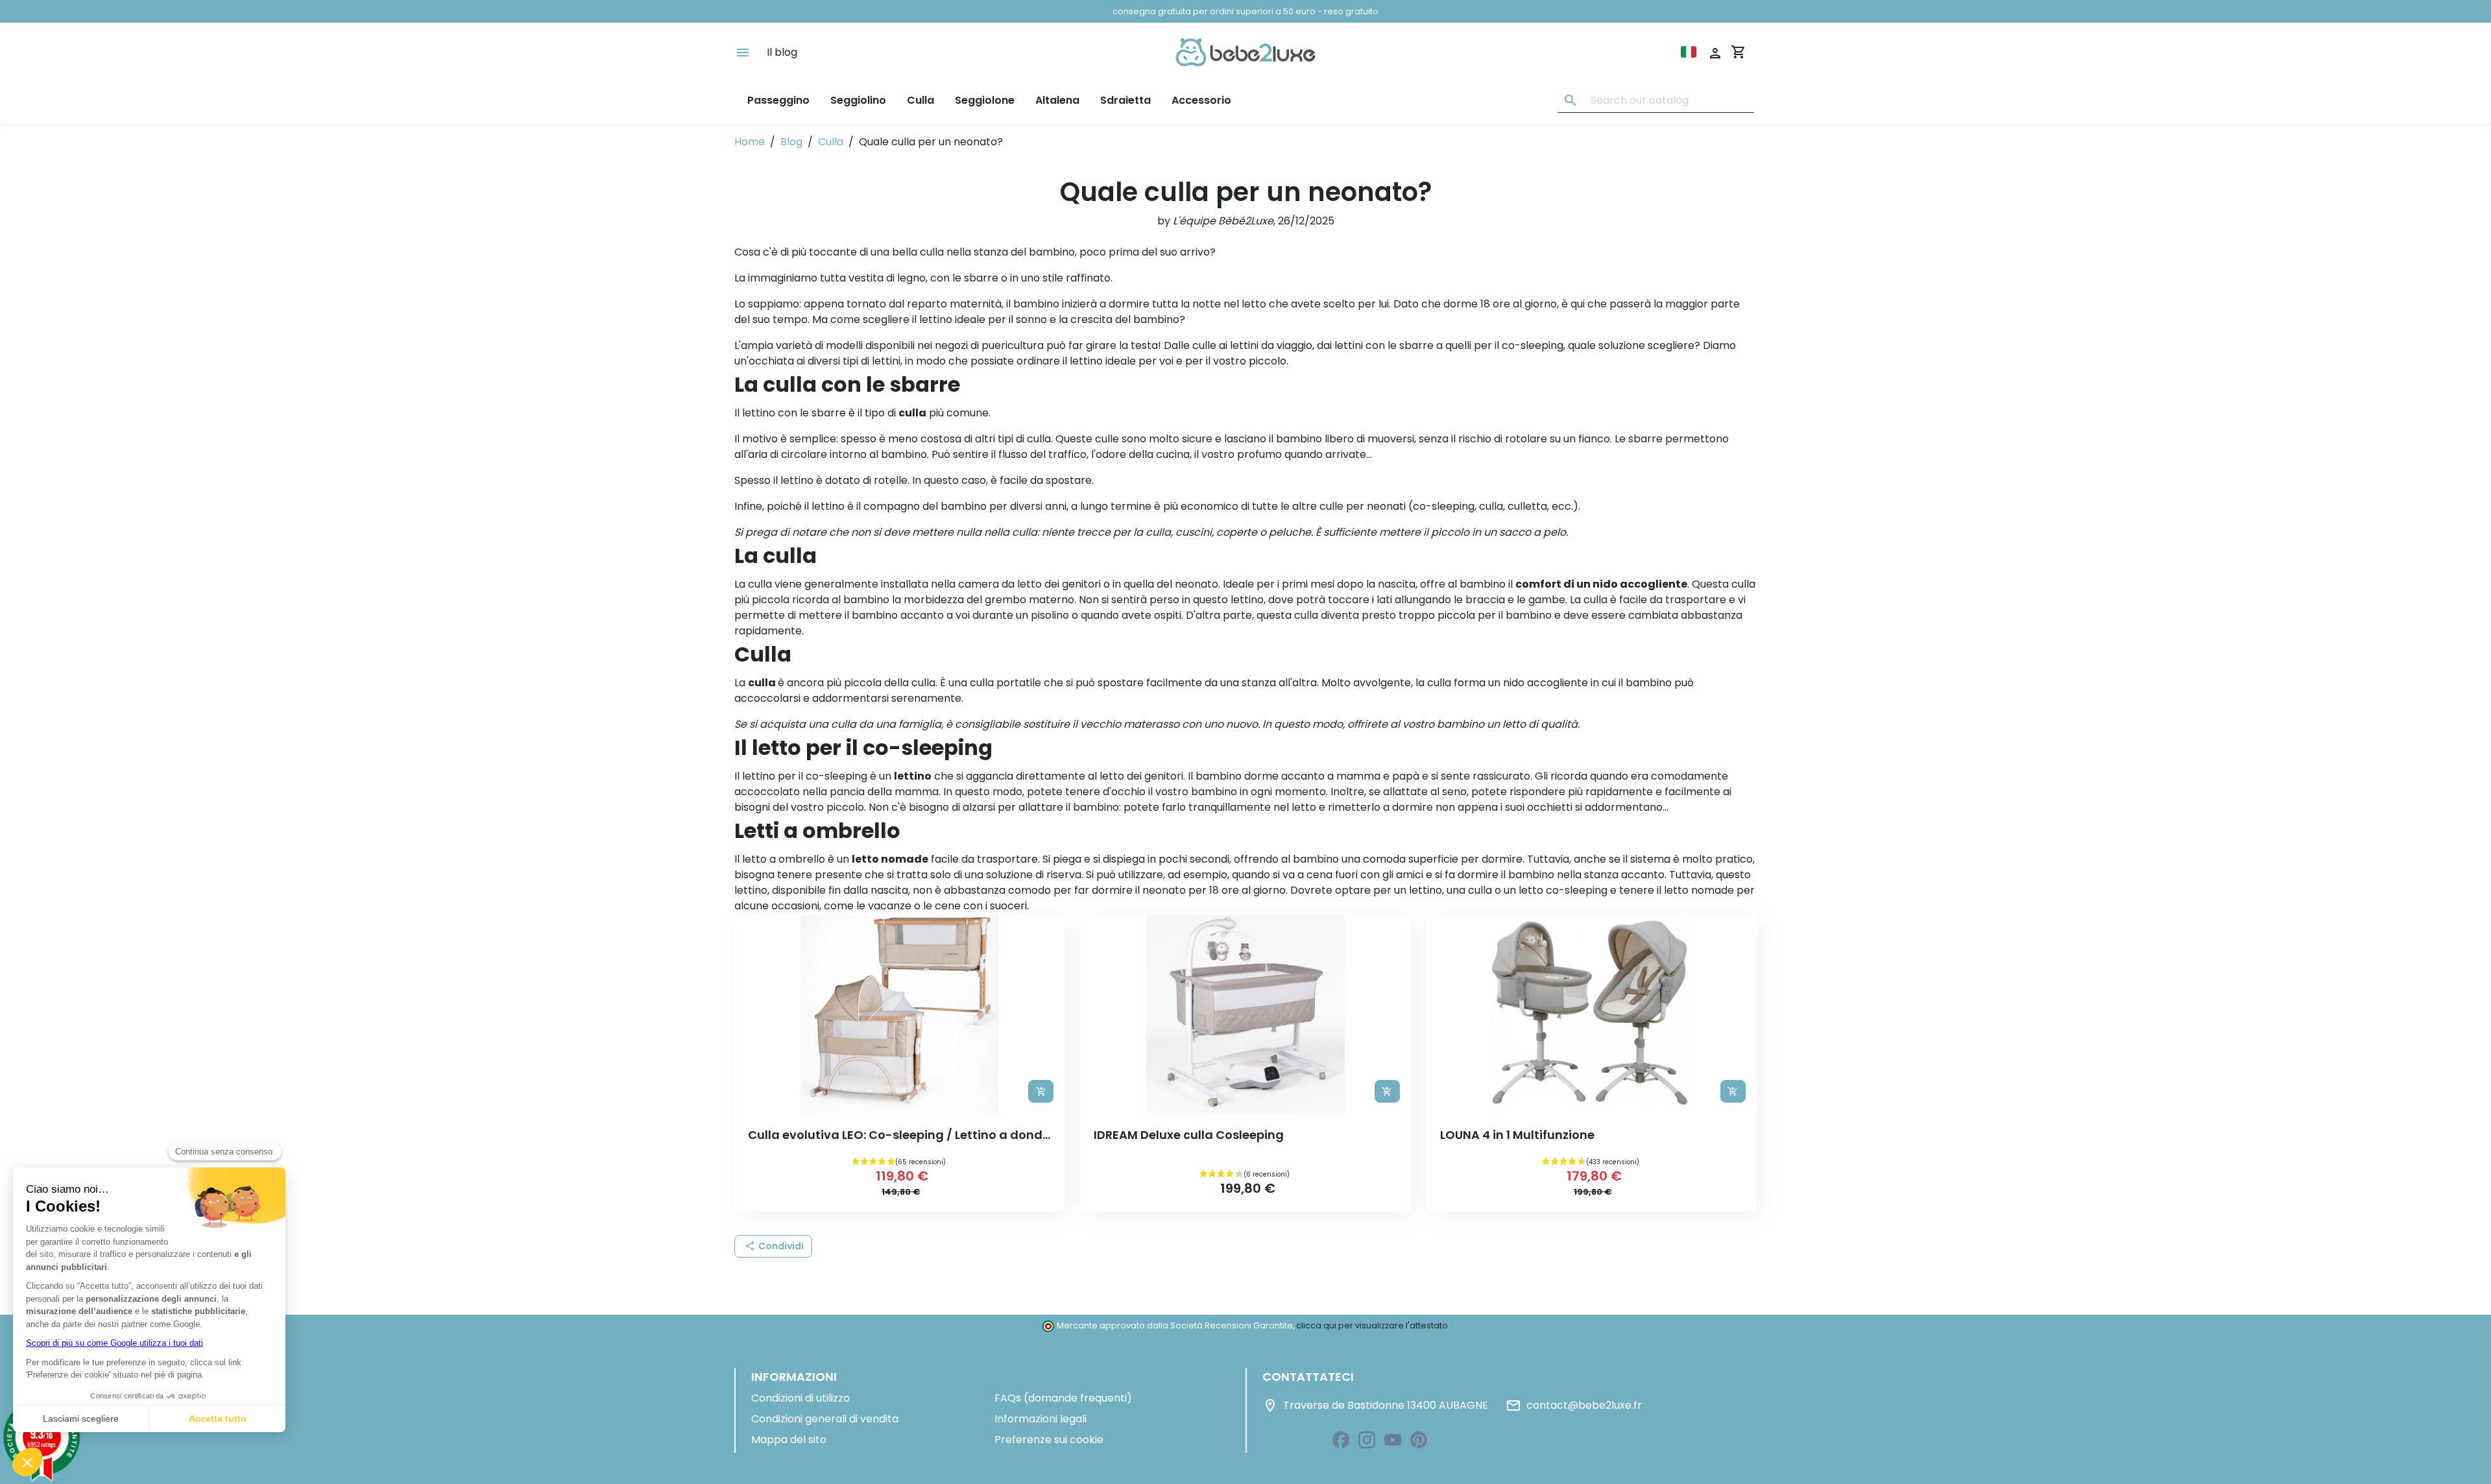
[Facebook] (1341, 1440)
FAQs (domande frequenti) (1063, 1398)
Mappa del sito (789, 1440)
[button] (773, 1246)
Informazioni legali (1041, 1419)
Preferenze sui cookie (1049, 1440)
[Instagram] (1367, 1440)
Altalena (1057, 100)
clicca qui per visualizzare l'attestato (1372, 1325)
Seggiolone (985, 100)
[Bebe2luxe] (1245, 52)
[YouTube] (1393, 1440)
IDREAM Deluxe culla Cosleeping (1189, 1135)
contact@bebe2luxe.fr (1574, 1406)
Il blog (782, 52)
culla (760, 584)
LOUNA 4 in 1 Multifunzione (1517, 1135)
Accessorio (1201, 100)
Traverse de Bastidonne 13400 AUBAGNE (1375, 1406)
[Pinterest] (1419, 1440)
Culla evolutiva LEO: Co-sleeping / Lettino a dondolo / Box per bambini (958, 1135)
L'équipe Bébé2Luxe (1223, 221)
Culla (921, 100)
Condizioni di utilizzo (800, 1398)
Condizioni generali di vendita (825, 1419)
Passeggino (778, 100)
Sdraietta (1125, 100)
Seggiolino (858, 100)
